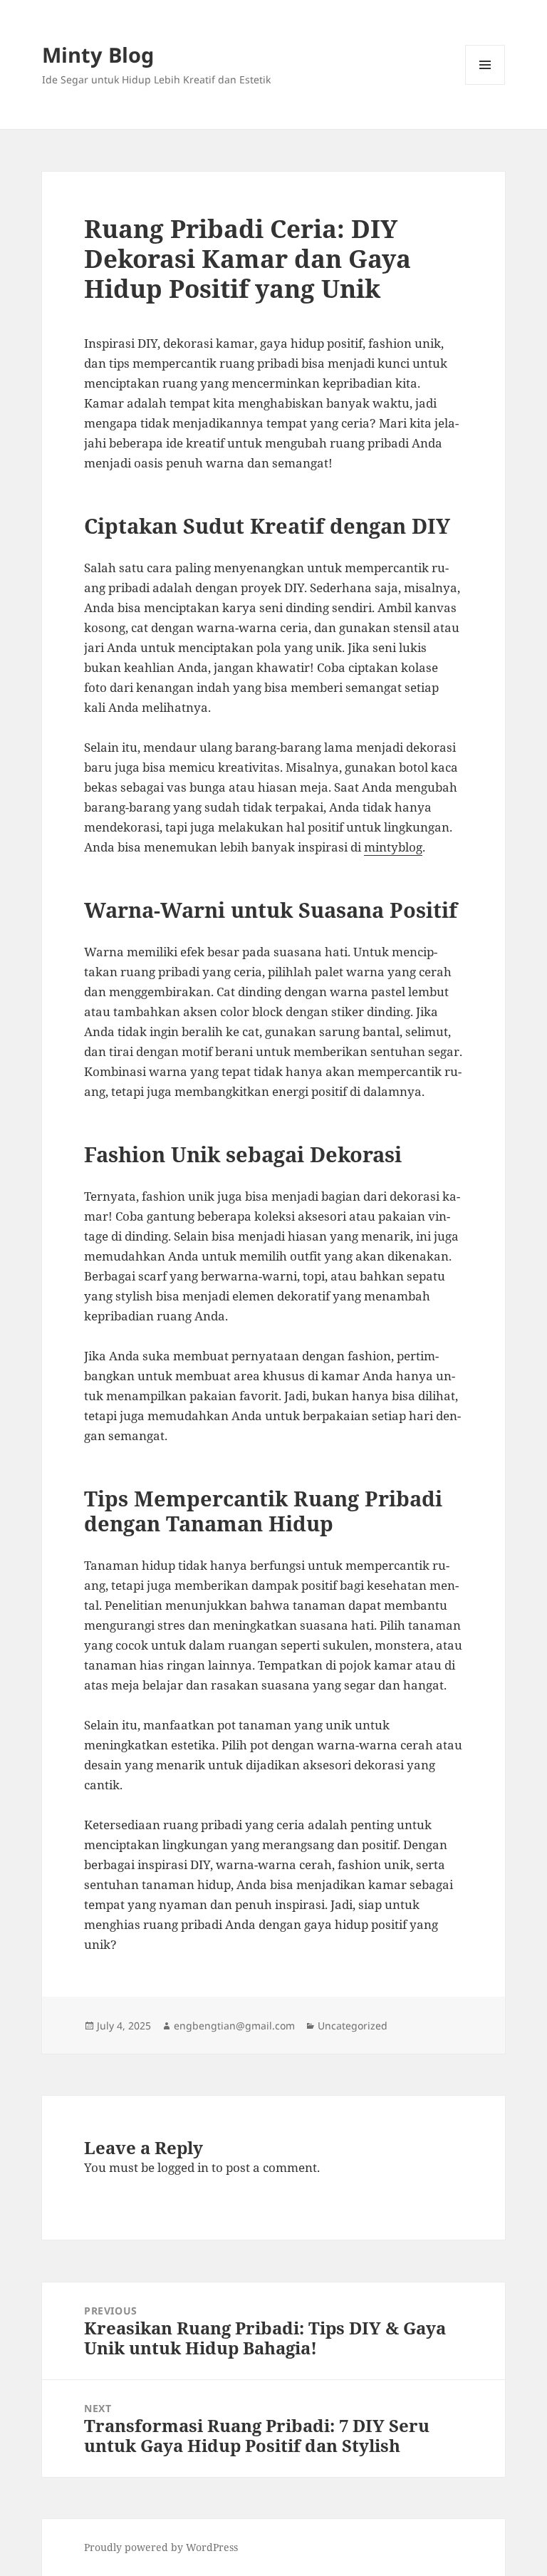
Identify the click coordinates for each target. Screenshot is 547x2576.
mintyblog (393, 847)
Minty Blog (98, 55)
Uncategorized (353, 2026)
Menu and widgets (485, 84)
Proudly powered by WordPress (161, 2547)
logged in (183, 2167)
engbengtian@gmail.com (234, 2026)
